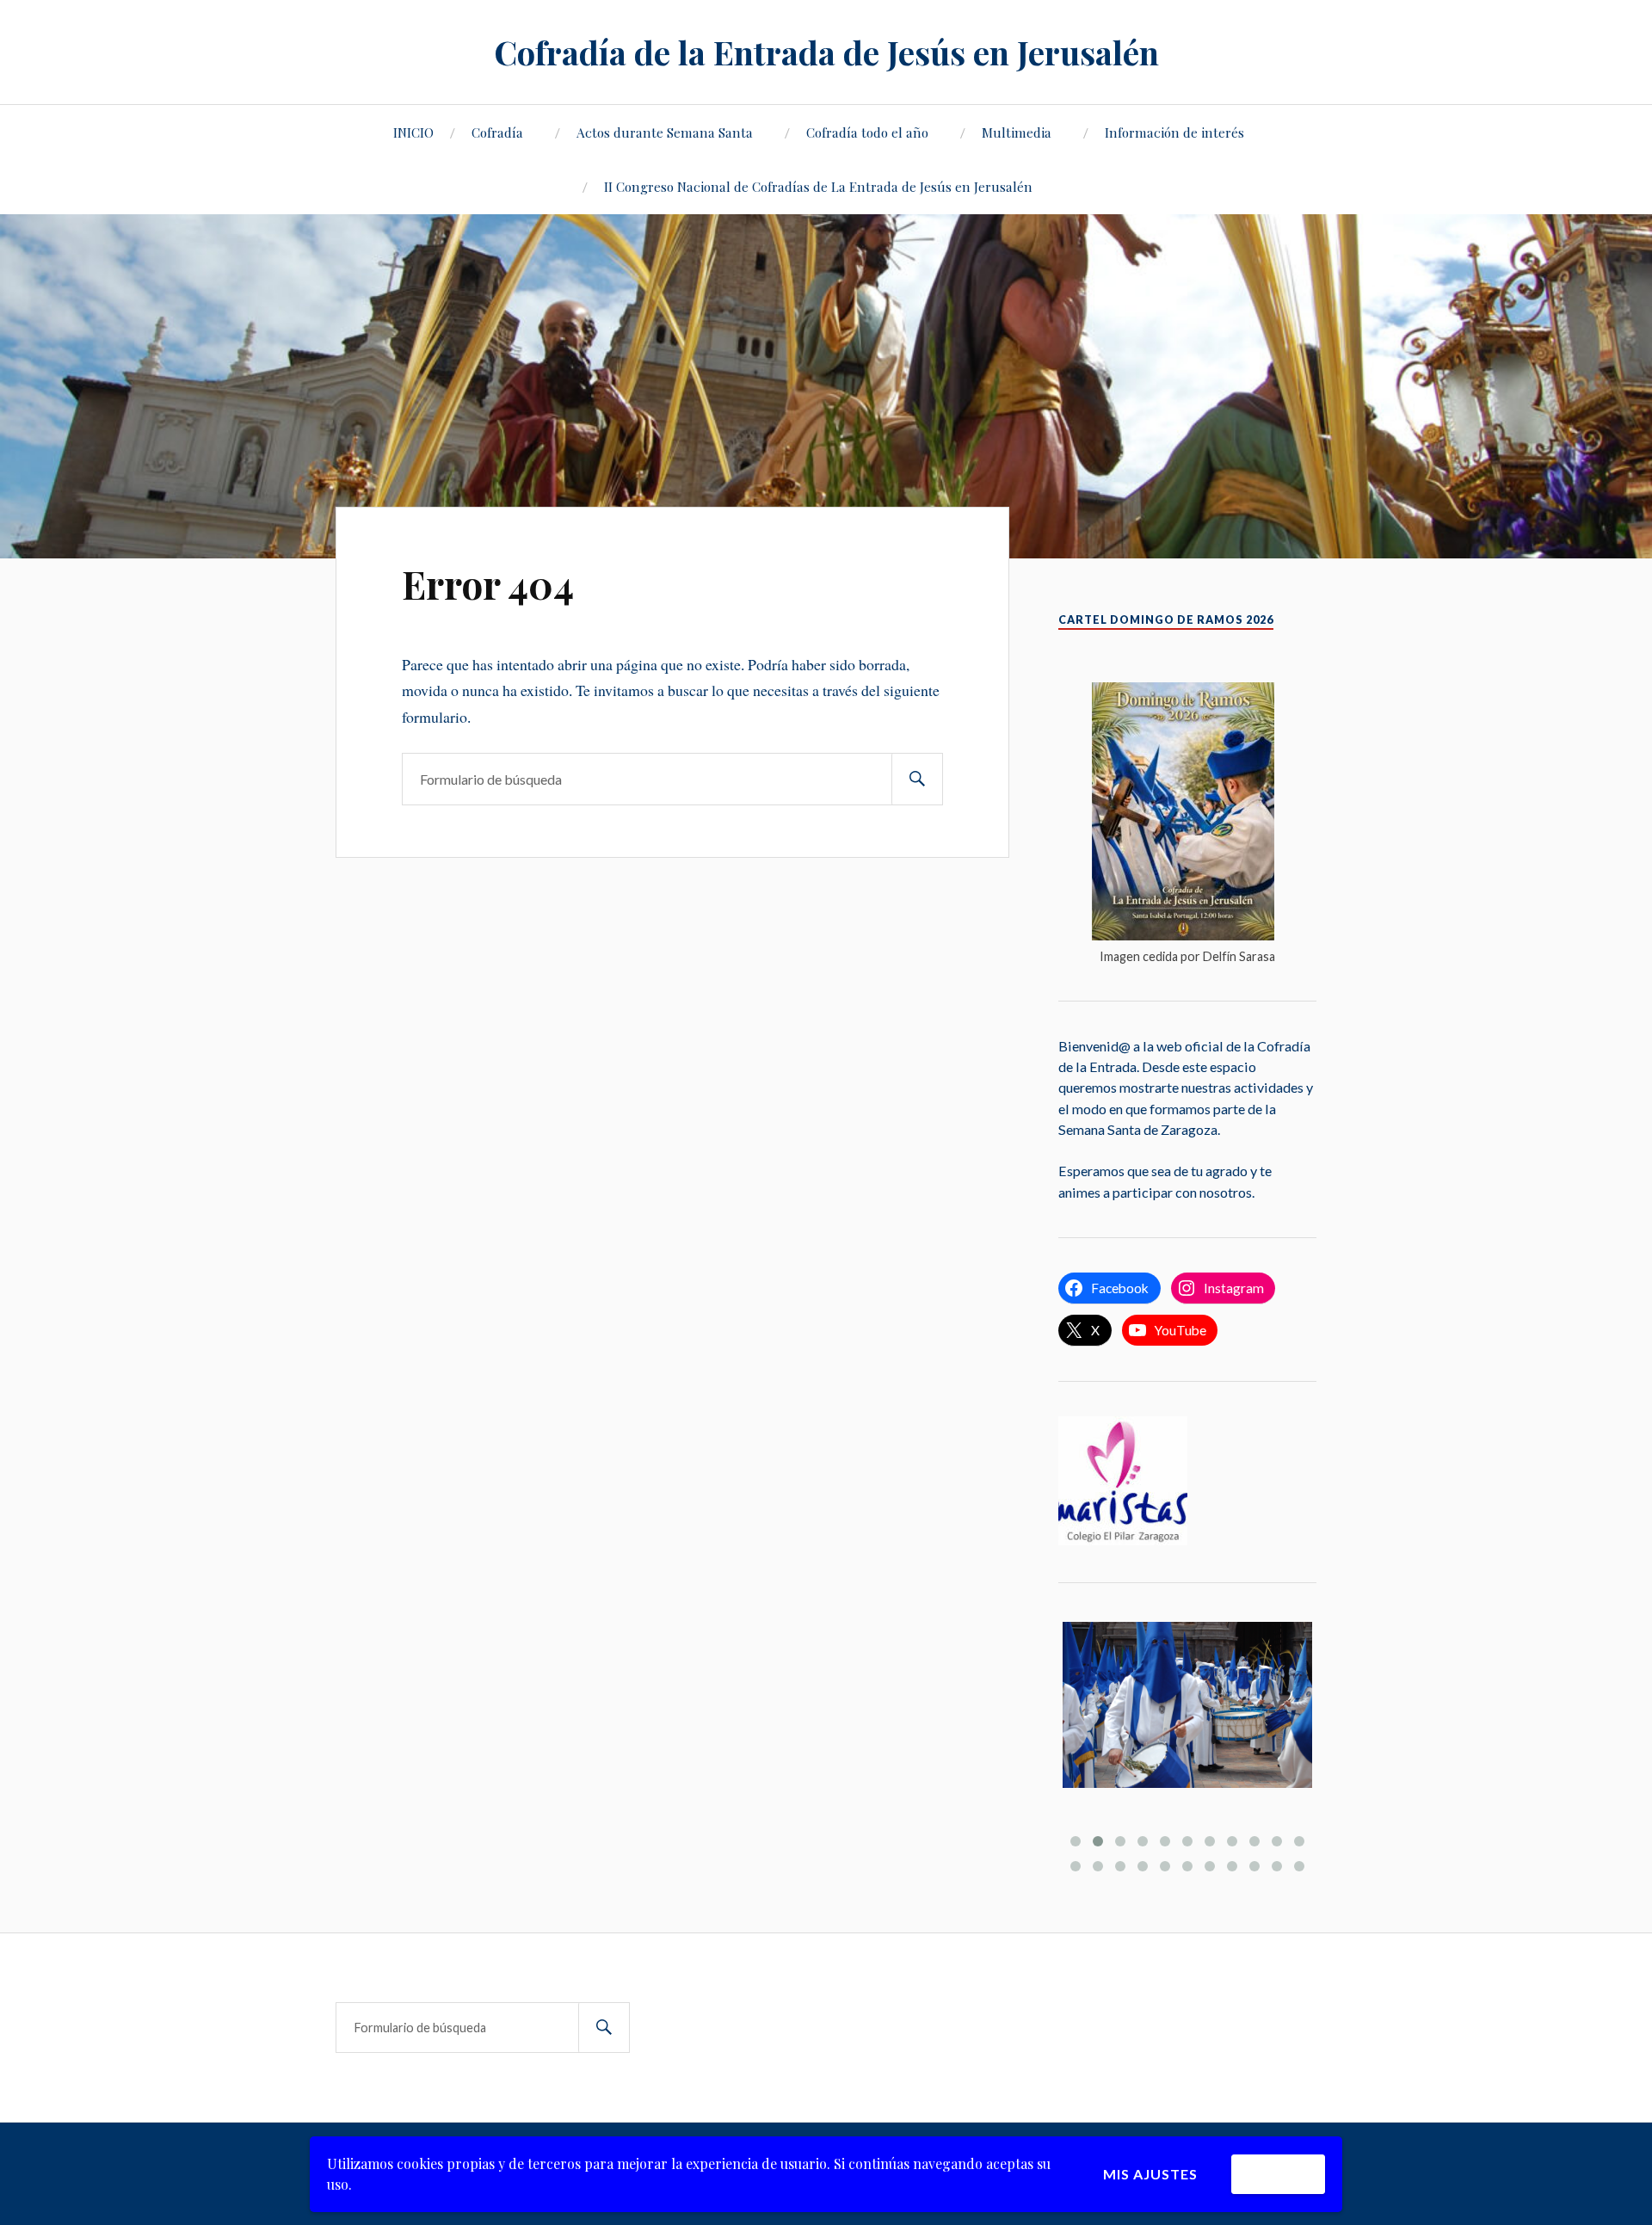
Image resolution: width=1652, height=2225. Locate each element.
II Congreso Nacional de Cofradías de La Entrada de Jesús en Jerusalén (818, 186)
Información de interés (1174, 132)
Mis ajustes (1150, 2174)
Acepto (1278, 2174)
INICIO (413, 132)
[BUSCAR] (917, 779)
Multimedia (1017, 132)
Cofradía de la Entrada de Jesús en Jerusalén (826, 52)
